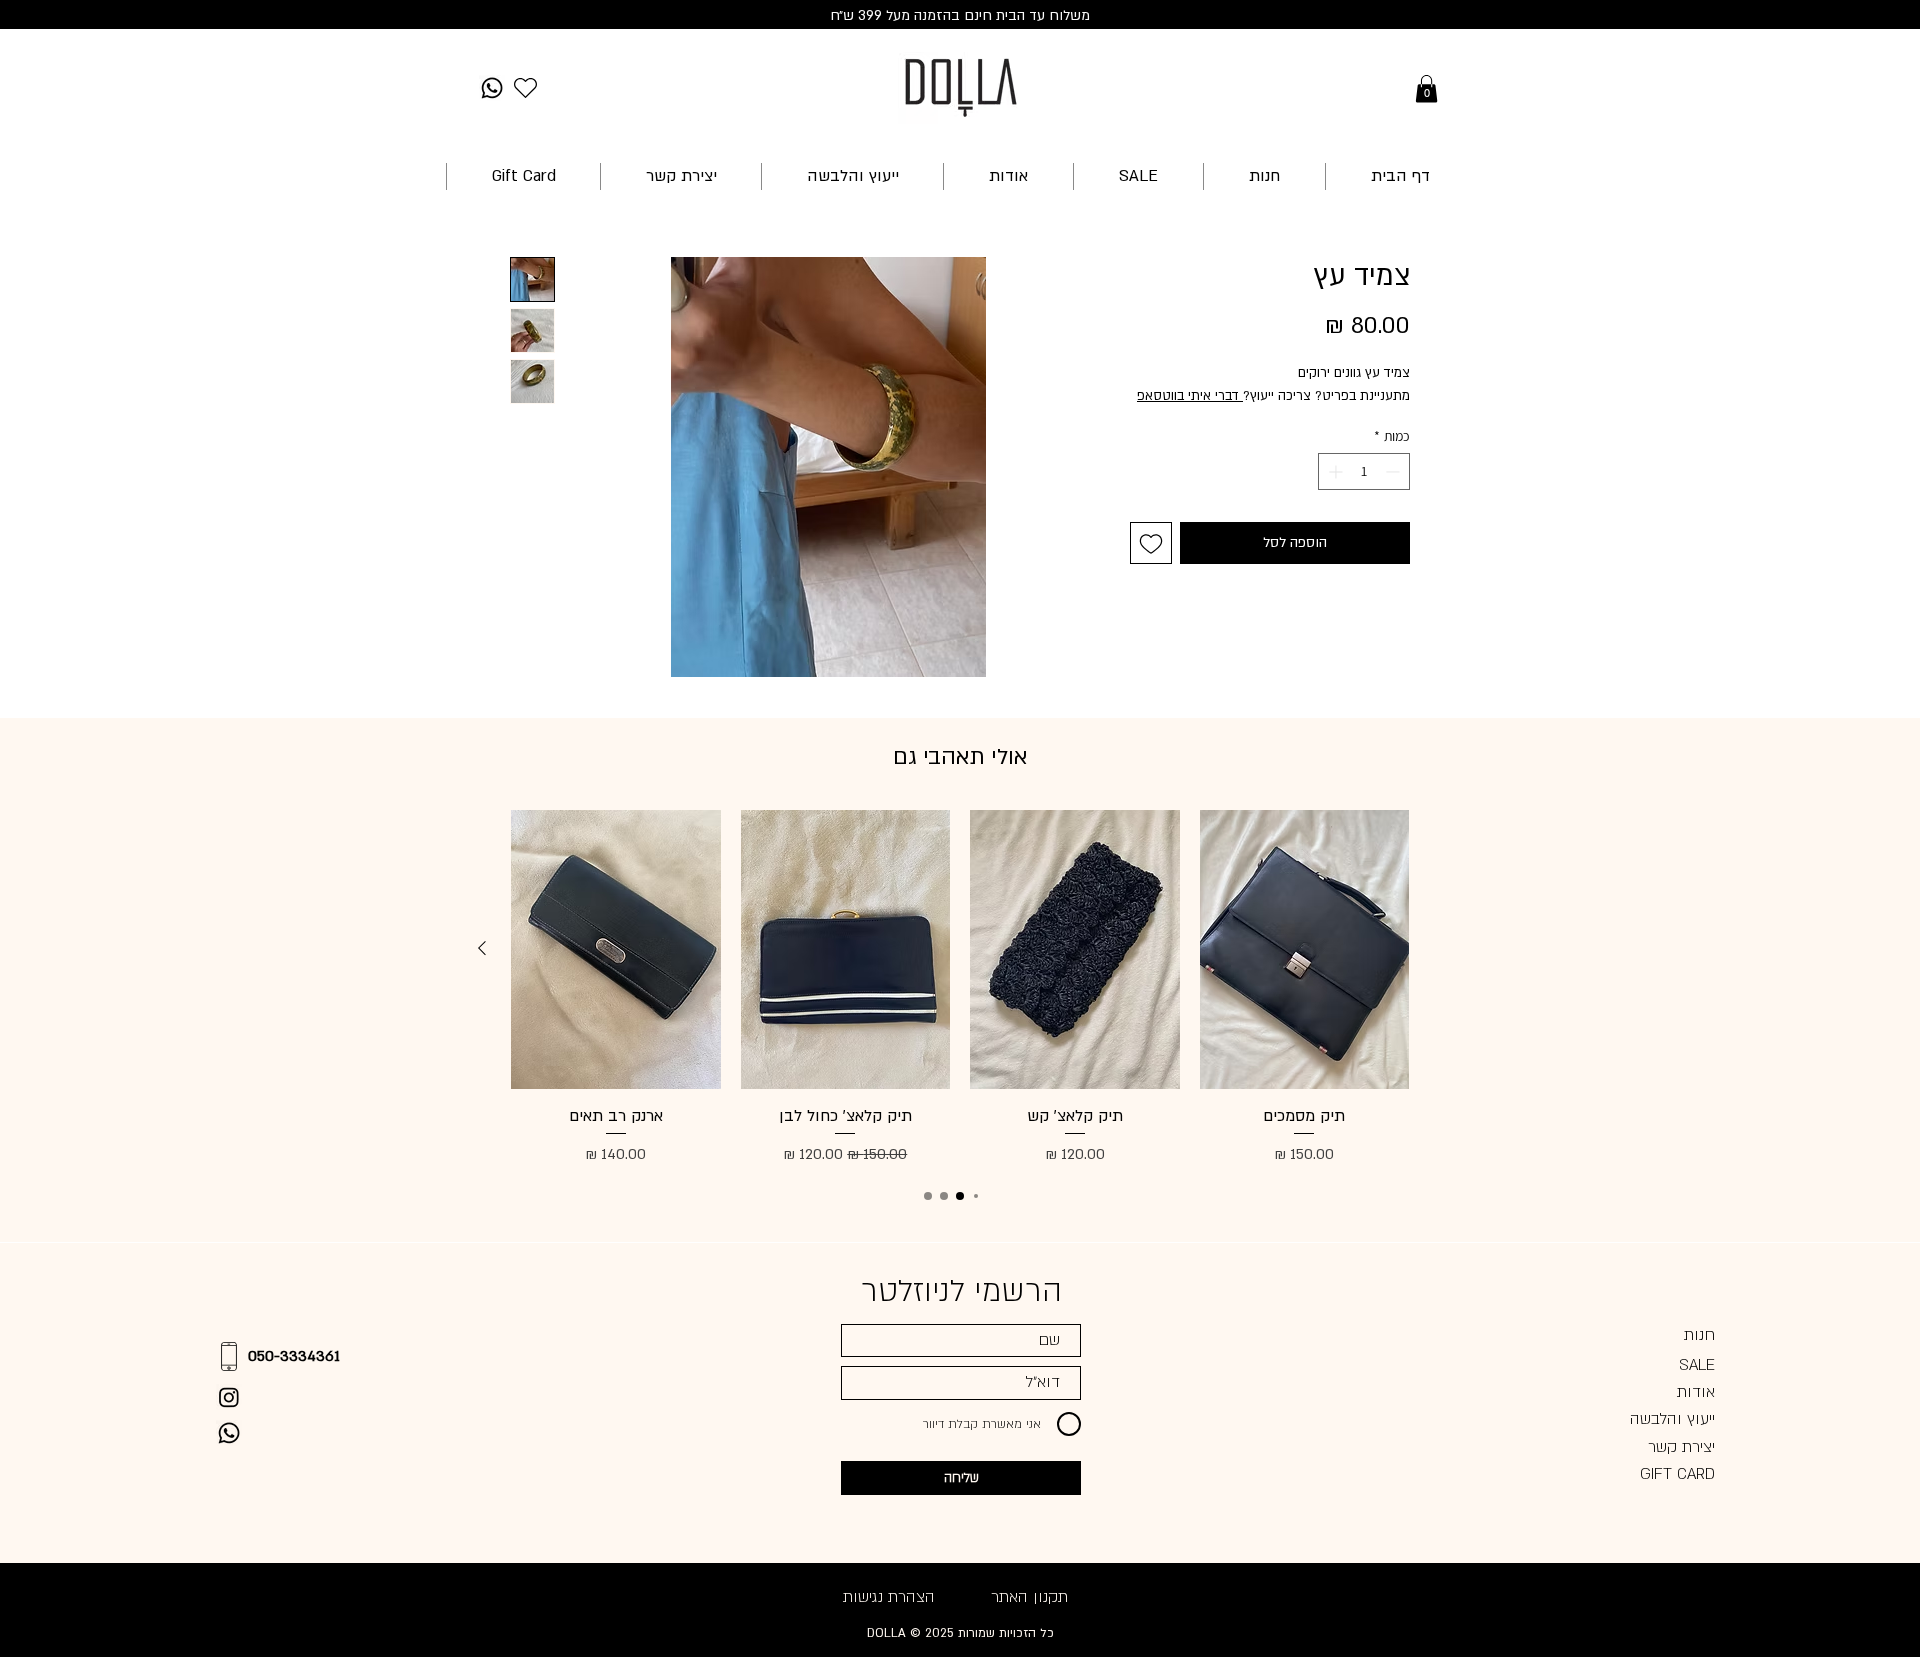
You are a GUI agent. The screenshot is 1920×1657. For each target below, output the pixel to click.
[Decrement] (1394, 471)
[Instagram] (229, 1397)
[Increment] (1333, 471)
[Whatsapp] (492, 88)
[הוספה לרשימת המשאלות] (1151, 543)
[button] (1426, 88)
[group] (960, 988)
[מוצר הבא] (482, 948)
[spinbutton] (1364, 471)
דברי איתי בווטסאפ (1190, 396)
